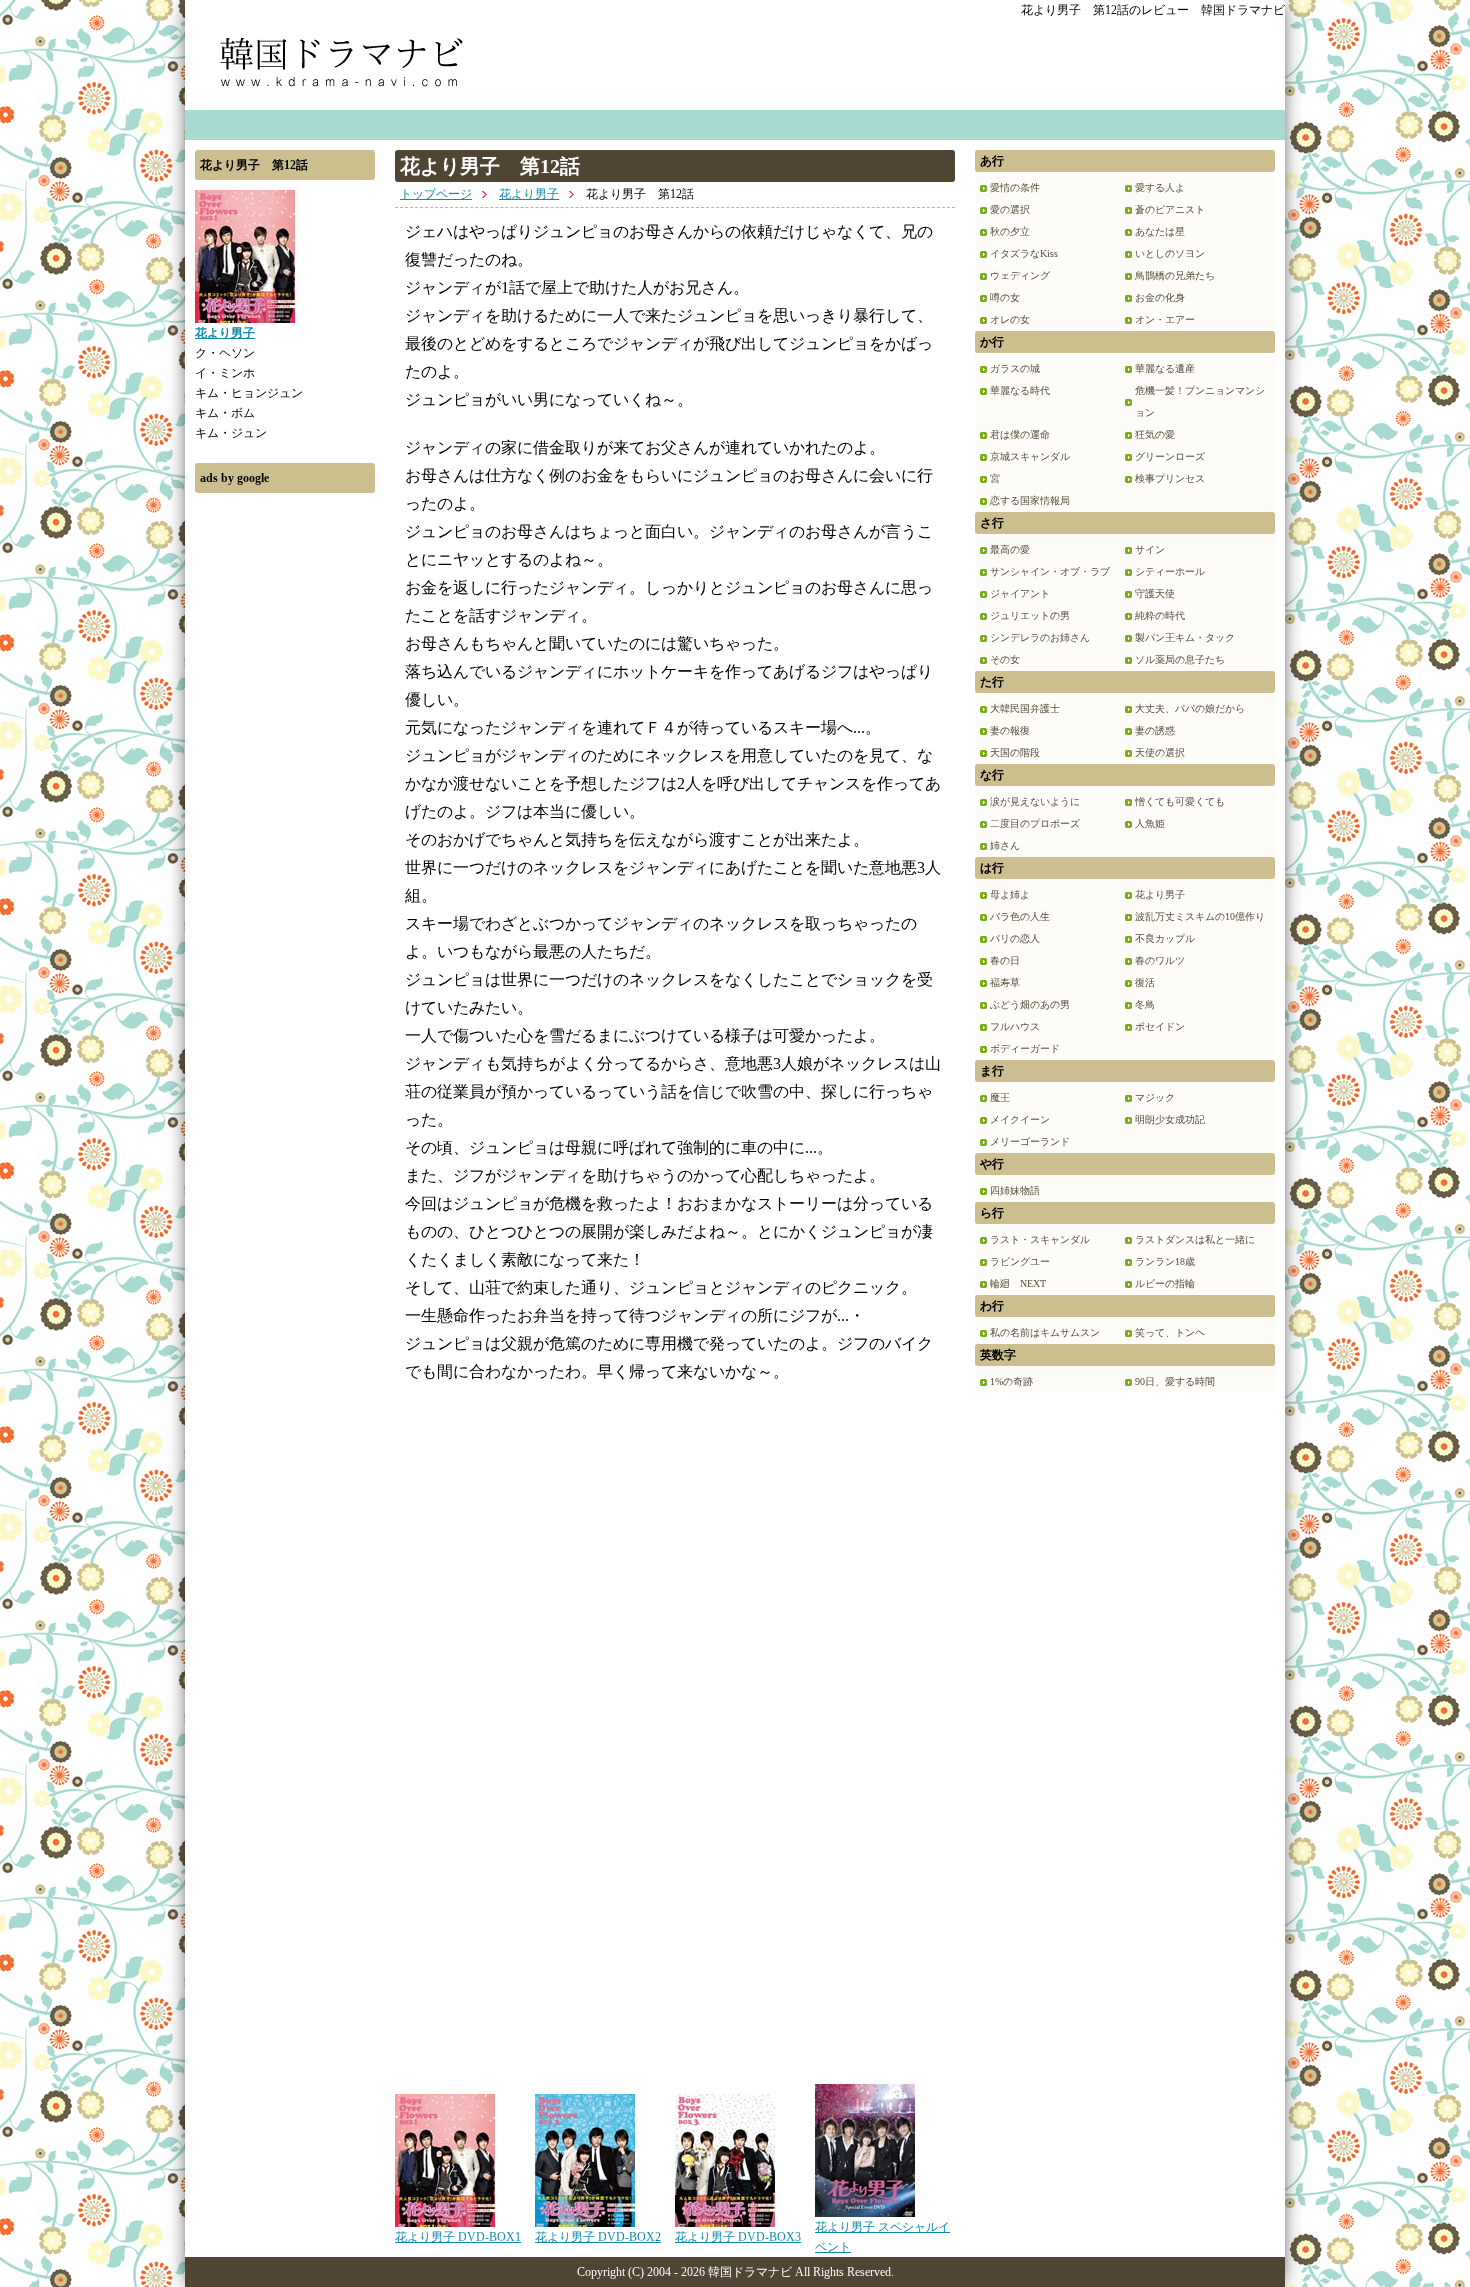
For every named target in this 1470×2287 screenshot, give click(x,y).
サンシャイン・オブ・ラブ (1050, 571)
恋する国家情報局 (1030, 500)
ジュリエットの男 (1030, 615)
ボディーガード (1025, 1048)
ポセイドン (1160, 1026)
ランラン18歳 (1165, 1261)
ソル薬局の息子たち (1180, 659)
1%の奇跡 (1011, 1381)
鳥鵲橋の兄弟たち (1175, 275)
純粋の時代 (1160, 615)
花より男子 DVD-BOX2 (598, 2237)
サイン (1150, 549)
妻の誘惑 (1155, 730)
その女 (1005, 659)
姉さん (1005, 845)
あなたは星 (1160, 231)
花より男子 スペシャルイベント (882, 2237)
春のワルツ (1160, 960)
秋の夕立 (1010, 231)
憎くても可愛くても (1180, 801)
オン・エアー (1165, 319)
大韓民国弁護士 (1025, 708)
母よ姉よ (1010, 894)
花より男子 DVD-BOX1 (458, 2237)
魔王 (1000, 1097)
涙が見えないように (1035, 801)
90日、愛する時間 (1175, 1381)
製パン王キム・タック (1185, 637)
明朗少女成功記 (1170, 1119)
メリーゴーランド (1030, 1141)
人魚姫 (1150, 823)
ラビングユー (1020, 1261)
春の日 (1005, 960)
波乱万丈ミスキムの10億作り (1200, 916)
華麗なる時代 (1020, 390)
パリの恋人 (1015, 938)
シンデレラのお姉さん (1040, 637)
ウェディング (1020, 275)
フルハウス (1015, 1026)
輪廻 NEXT (1018, 1283)
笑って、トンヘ (1170, 1332)
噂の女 (1005, 297)
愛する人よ (1160, 187)
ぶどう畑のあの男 (1030, 1004)
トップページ (436, 194)
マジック (1155, 1097)
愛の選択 (1010, 209)
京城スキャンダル (1030, 456)
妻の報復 (1010, 730)
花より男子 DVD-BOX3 (738, 2237)
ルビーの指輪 (1165, 1283)
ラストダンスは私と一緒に (1195, 1239)
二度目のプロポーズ (1035, 823)
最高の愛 (1010, 549)
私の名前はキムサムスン (1045, 1332)
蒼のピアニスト (1170, 209)
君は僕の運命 (1020, 434)
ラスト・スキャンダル (1040, 1239)
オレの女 (1010, 319)
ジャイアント (1020, 593)
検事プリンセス (1170, 478)
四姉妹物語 (1015, 1190)
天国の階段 (1015, 752)
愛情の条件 (1015, 187)
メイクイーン (1020, 1119)
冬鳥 (1145, 1004)
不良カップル (1165, 938)
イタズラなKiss (1024, 253)
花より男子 (529, 194)
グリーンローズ (1170, 456)
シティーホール (1170, 571)
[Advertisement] (285, 803)
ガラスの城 (1015, 368)
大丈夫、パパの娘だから (1190, 708)
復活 (1145, 982)
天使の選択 (1160, 752)
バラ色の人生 (1020, 916)
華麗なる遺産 (1165, 368)
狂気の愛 (1155, 434)
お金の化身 (1160, 297)
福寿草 (1005, 982)
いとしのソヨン (1170, 253)
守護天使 (1155, 593)
